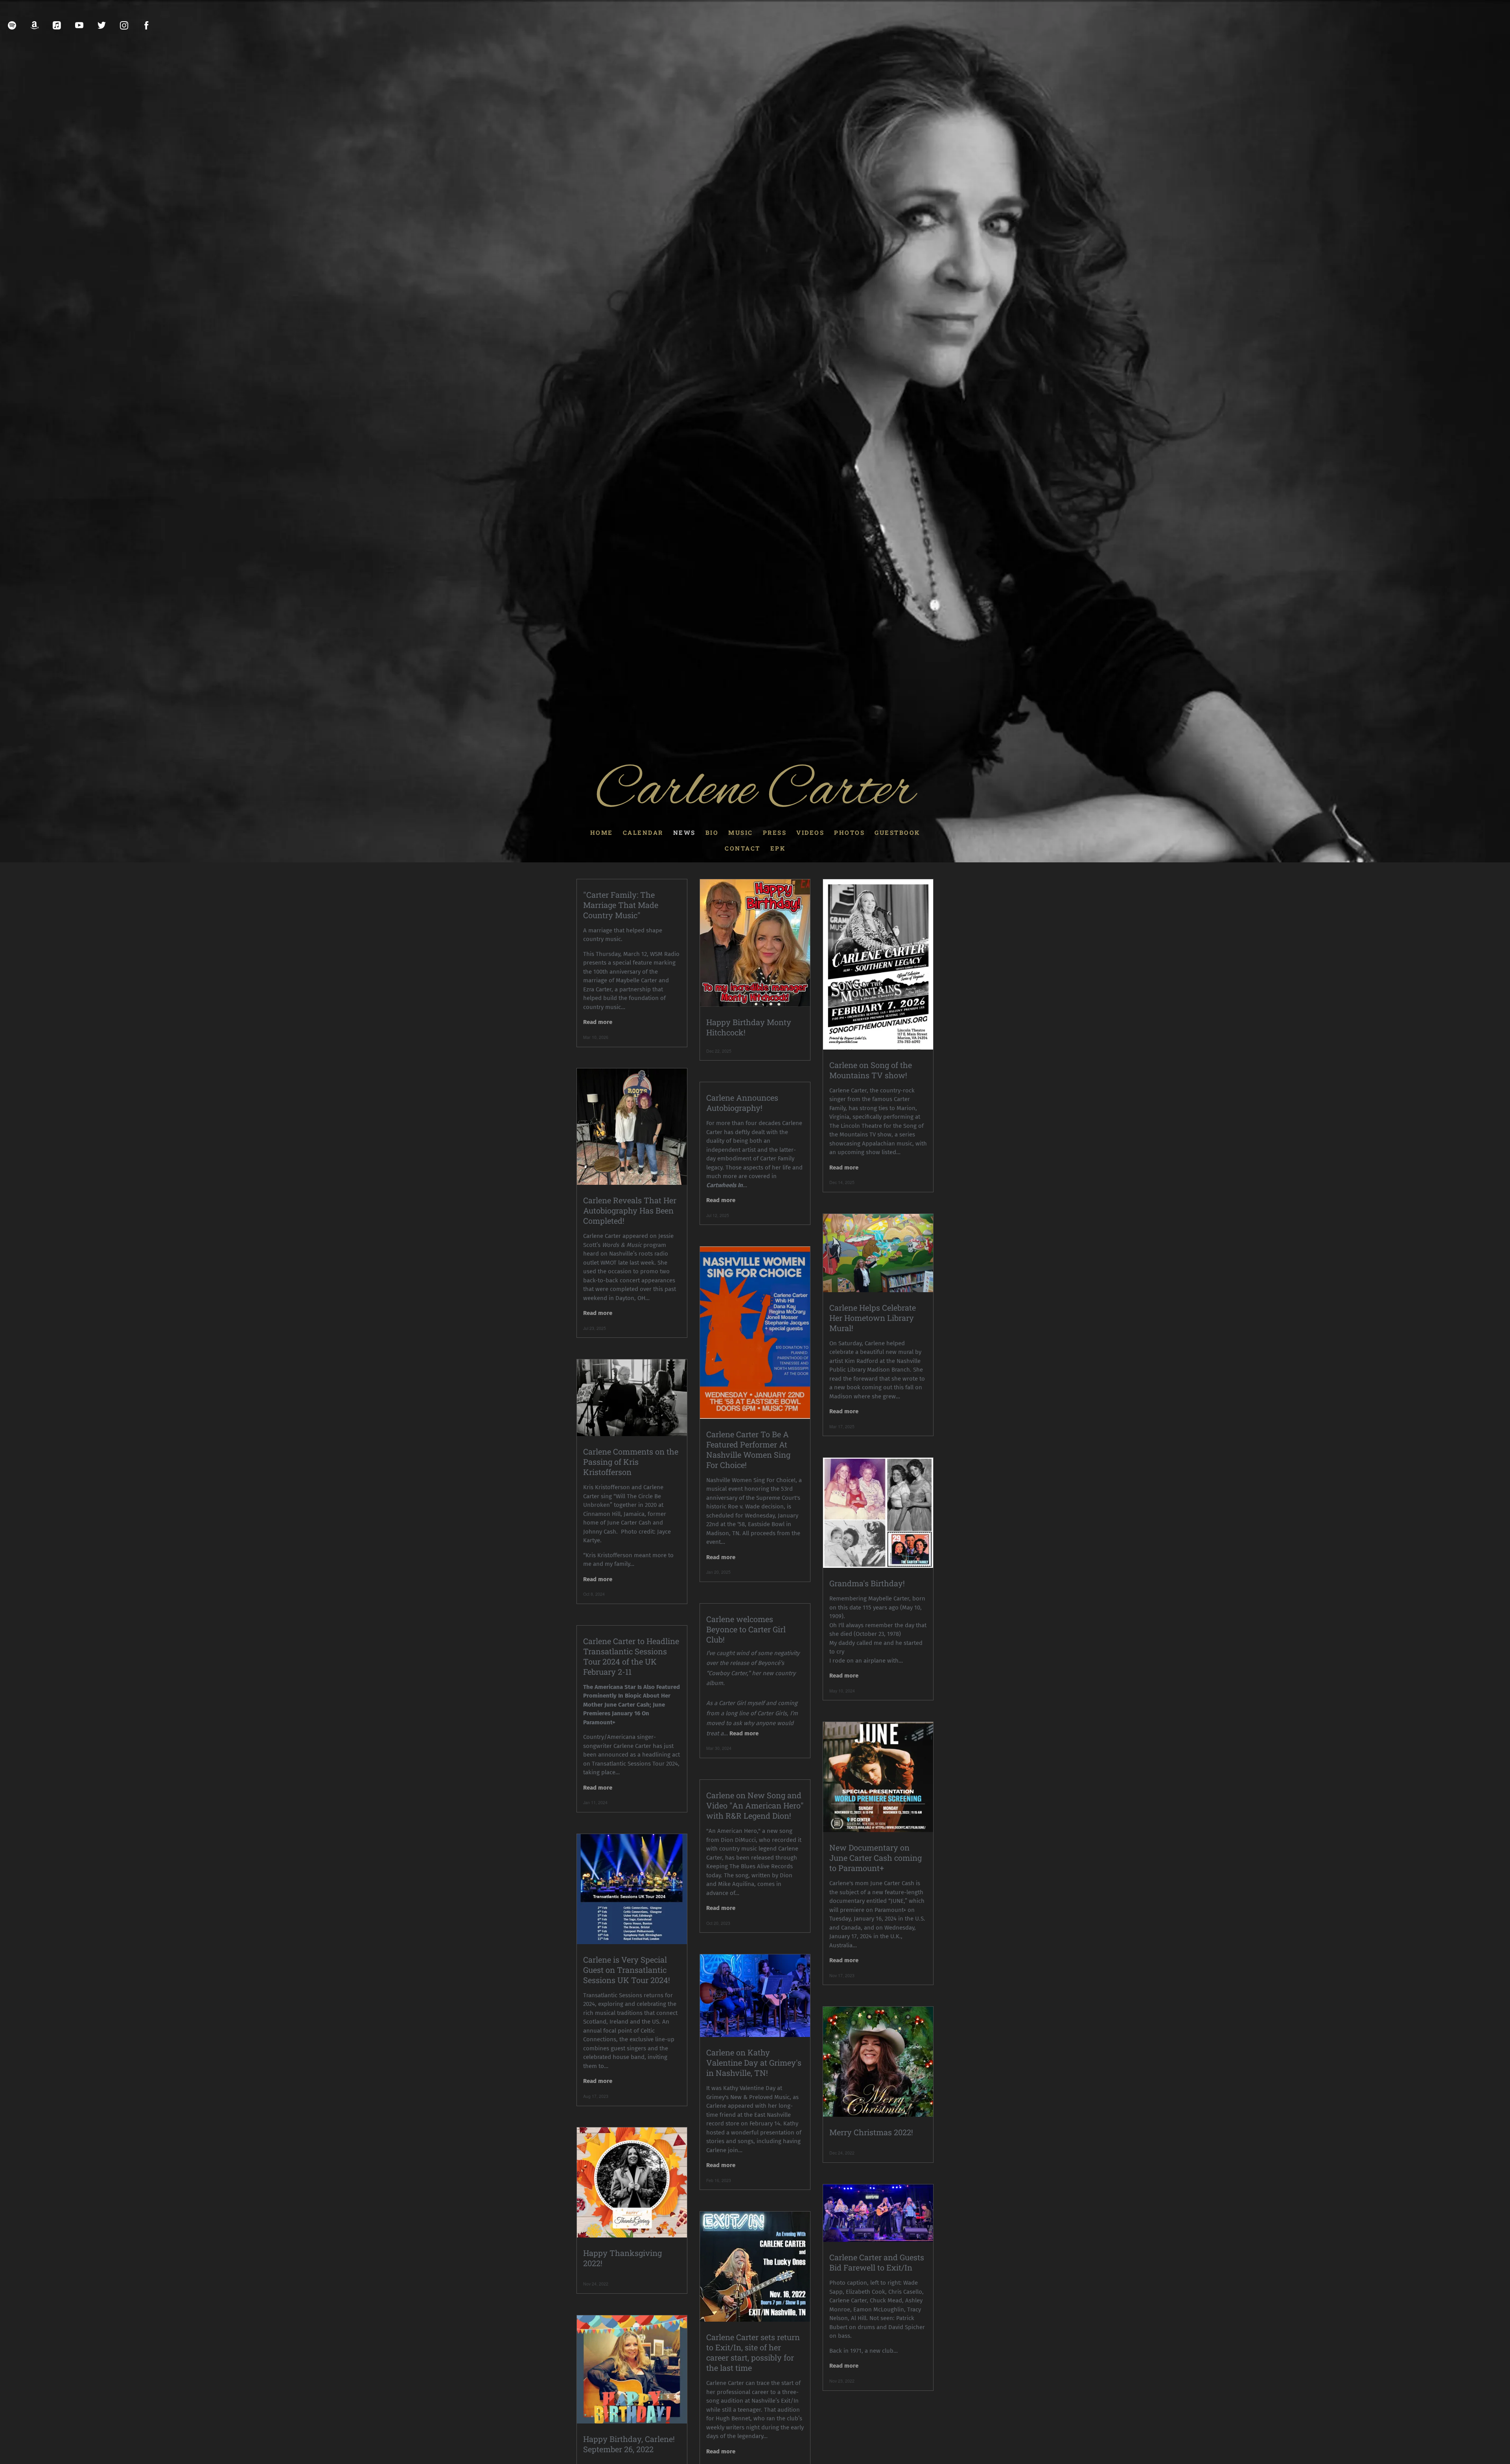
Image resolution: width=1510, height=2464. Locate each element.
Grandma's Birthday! (867, 1583)
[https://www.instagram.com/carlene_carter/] (124, 25)
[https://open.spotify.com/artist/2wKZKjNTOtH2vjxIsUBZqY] (12, 25)
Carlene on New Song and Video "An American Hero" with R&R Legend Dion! (755, 1805)
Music (741, 832)
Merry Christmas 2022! (871, 2132)
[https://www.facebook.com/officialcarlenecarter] (146, 25)
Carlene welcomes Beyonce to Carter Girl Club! (746, 1629)
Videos (810, 832)
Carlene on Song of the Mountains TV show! (871, 1070)
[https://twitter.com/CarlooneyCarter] (102, 25)
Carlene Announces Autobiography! (742, 1103)
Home (602, 832)
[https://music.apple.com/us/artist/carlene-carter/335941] (57, 25)
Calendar (643, 832)
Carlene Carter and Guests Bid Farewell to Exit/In (877, 2262)
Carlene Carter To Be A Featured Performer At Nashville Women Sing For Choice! (748, 1449)
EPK (778, 848)
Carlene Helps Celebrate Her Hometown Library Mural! (873, 1318)
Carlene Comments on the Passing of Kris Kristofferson (631, 1462)
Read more (598, 1022)
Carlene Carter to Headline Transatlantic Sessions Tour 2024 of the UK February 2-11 (631, 1656)
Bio (712, 832)
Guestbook (897, 832)
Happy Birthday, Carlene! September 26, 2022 (629, 2444)
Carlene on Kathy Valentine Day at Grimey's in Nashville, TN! (754, 2063)
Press (775, 832)
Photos (849, 832)
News (684, 832)
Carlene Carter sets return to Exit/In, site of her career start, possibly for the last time (753, 2352)
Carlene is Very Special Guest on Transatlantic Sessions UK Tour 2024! (627, 1970)
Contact (743, 848)
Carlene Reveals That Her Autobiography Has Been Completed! (630, 1210)
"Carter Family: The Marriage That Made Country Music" (621, 905)
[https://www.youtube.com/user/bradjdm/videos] (79, 25)
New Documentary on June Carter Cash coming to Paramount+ (876, 1858)
